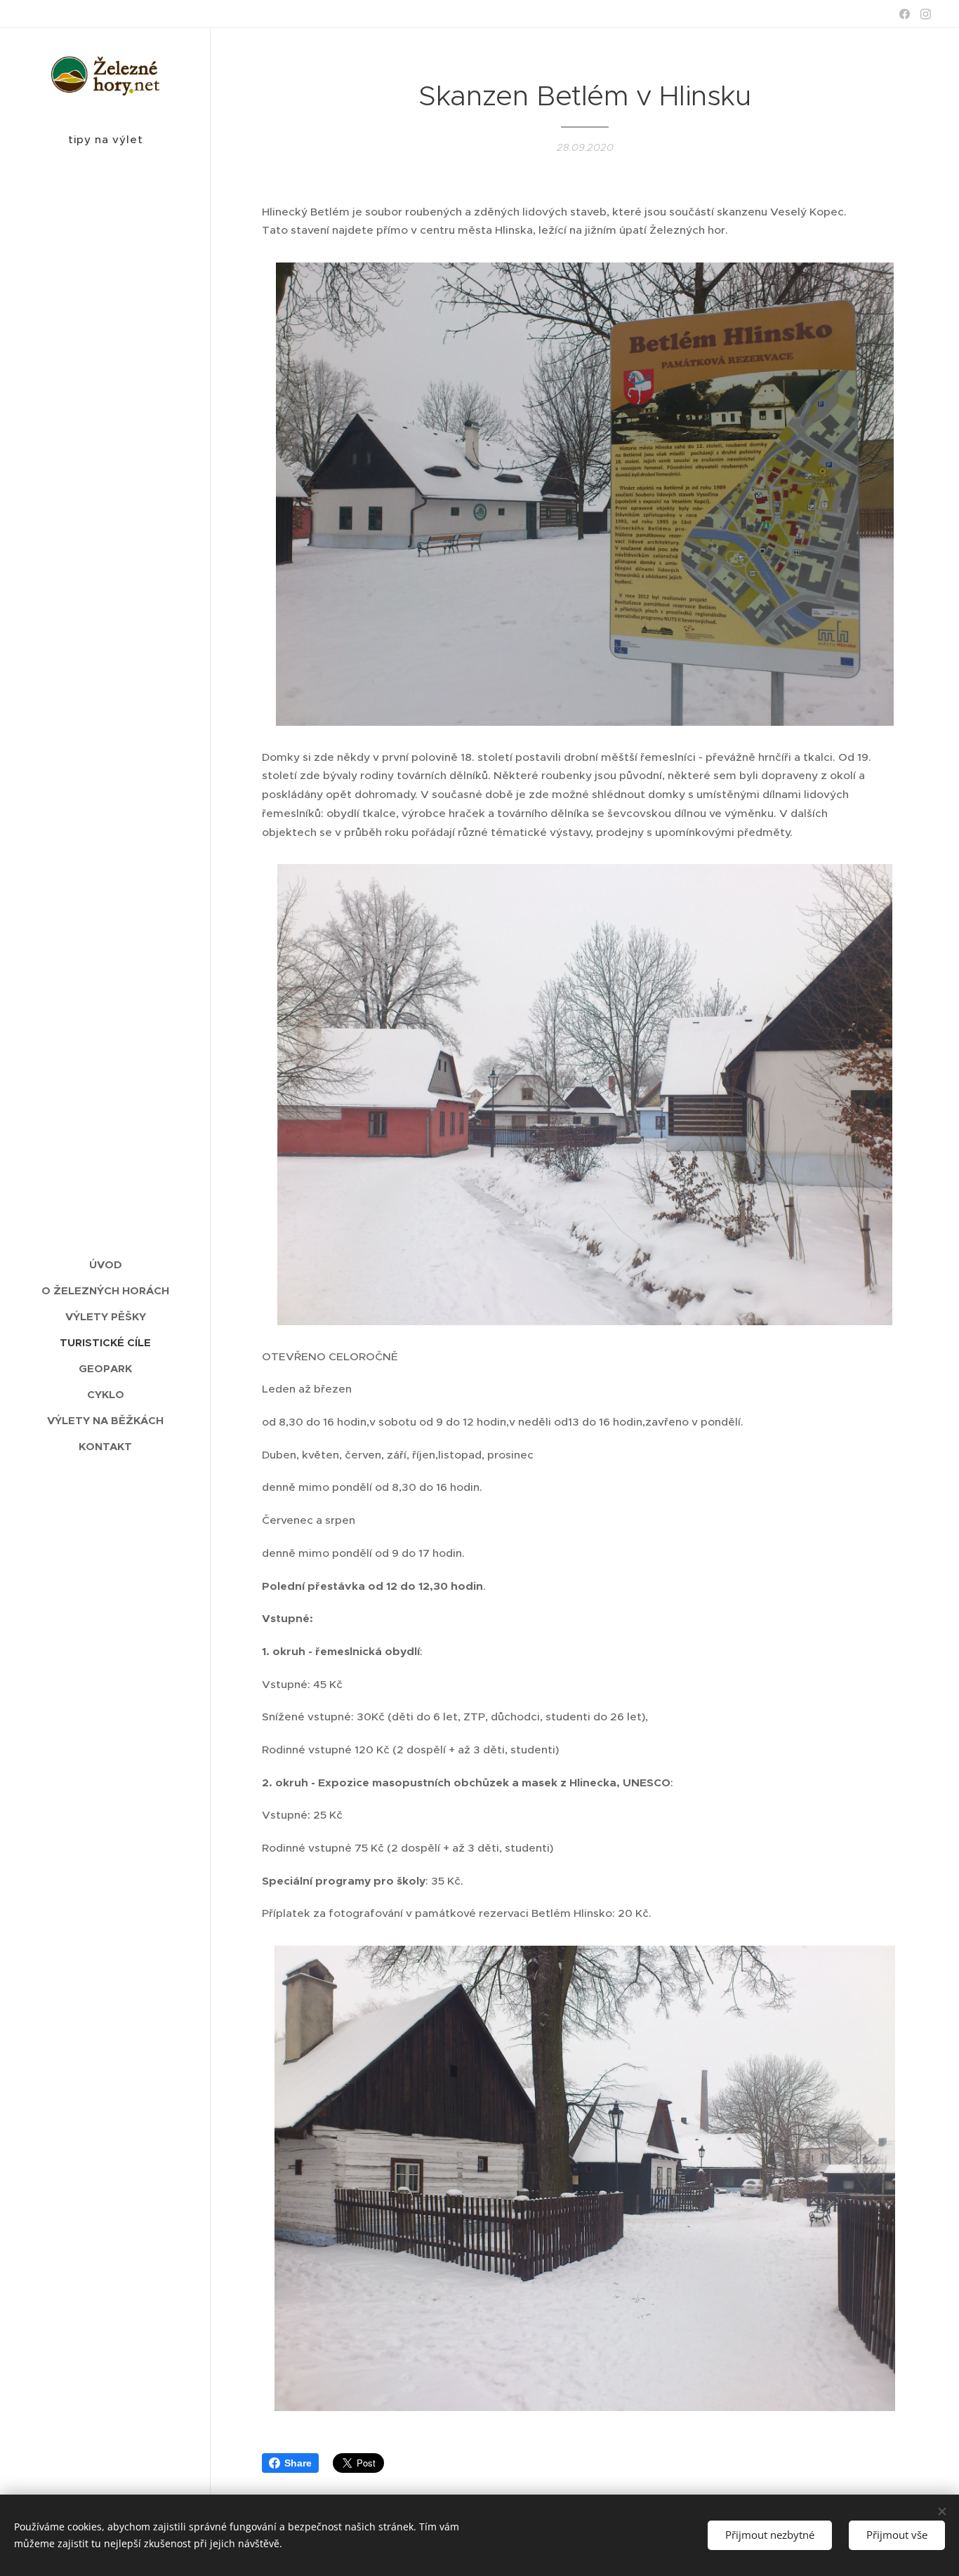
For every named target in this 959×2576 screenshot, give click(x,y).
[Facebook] (905, 14)
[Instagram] (926, 14)
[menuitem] (105, 1264)
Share (298, 2463)
